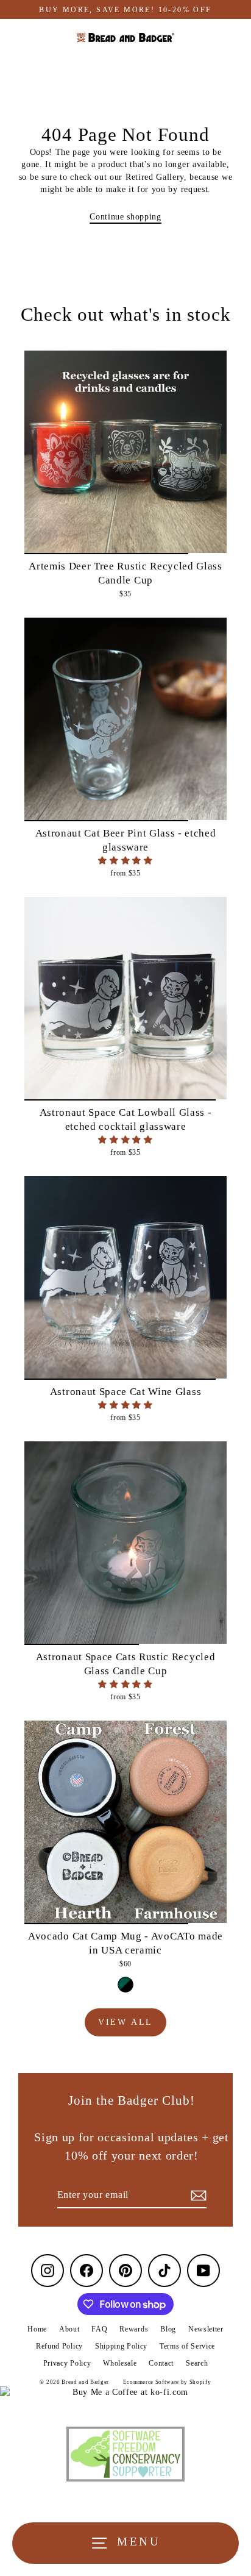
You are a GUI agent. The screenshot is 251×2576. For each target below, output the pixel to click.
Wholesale (120, 2363)
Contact (161, 2363)
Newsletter (206, 2329)
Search (197, 2363)
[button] (125, 861)
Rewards (134, 2329)
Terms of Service (187, 2346)
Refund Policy (59, 2346)
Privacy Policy (67, 2363)
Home (37, 2329)
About (69, 2329)
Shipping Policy (121, 2346)
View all (125, 2022)
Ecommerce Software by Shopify (167, 2382)
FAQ (99, 2329)
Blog (168, 2329)
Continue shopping (125, 217)
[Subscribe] (197, 2196)
